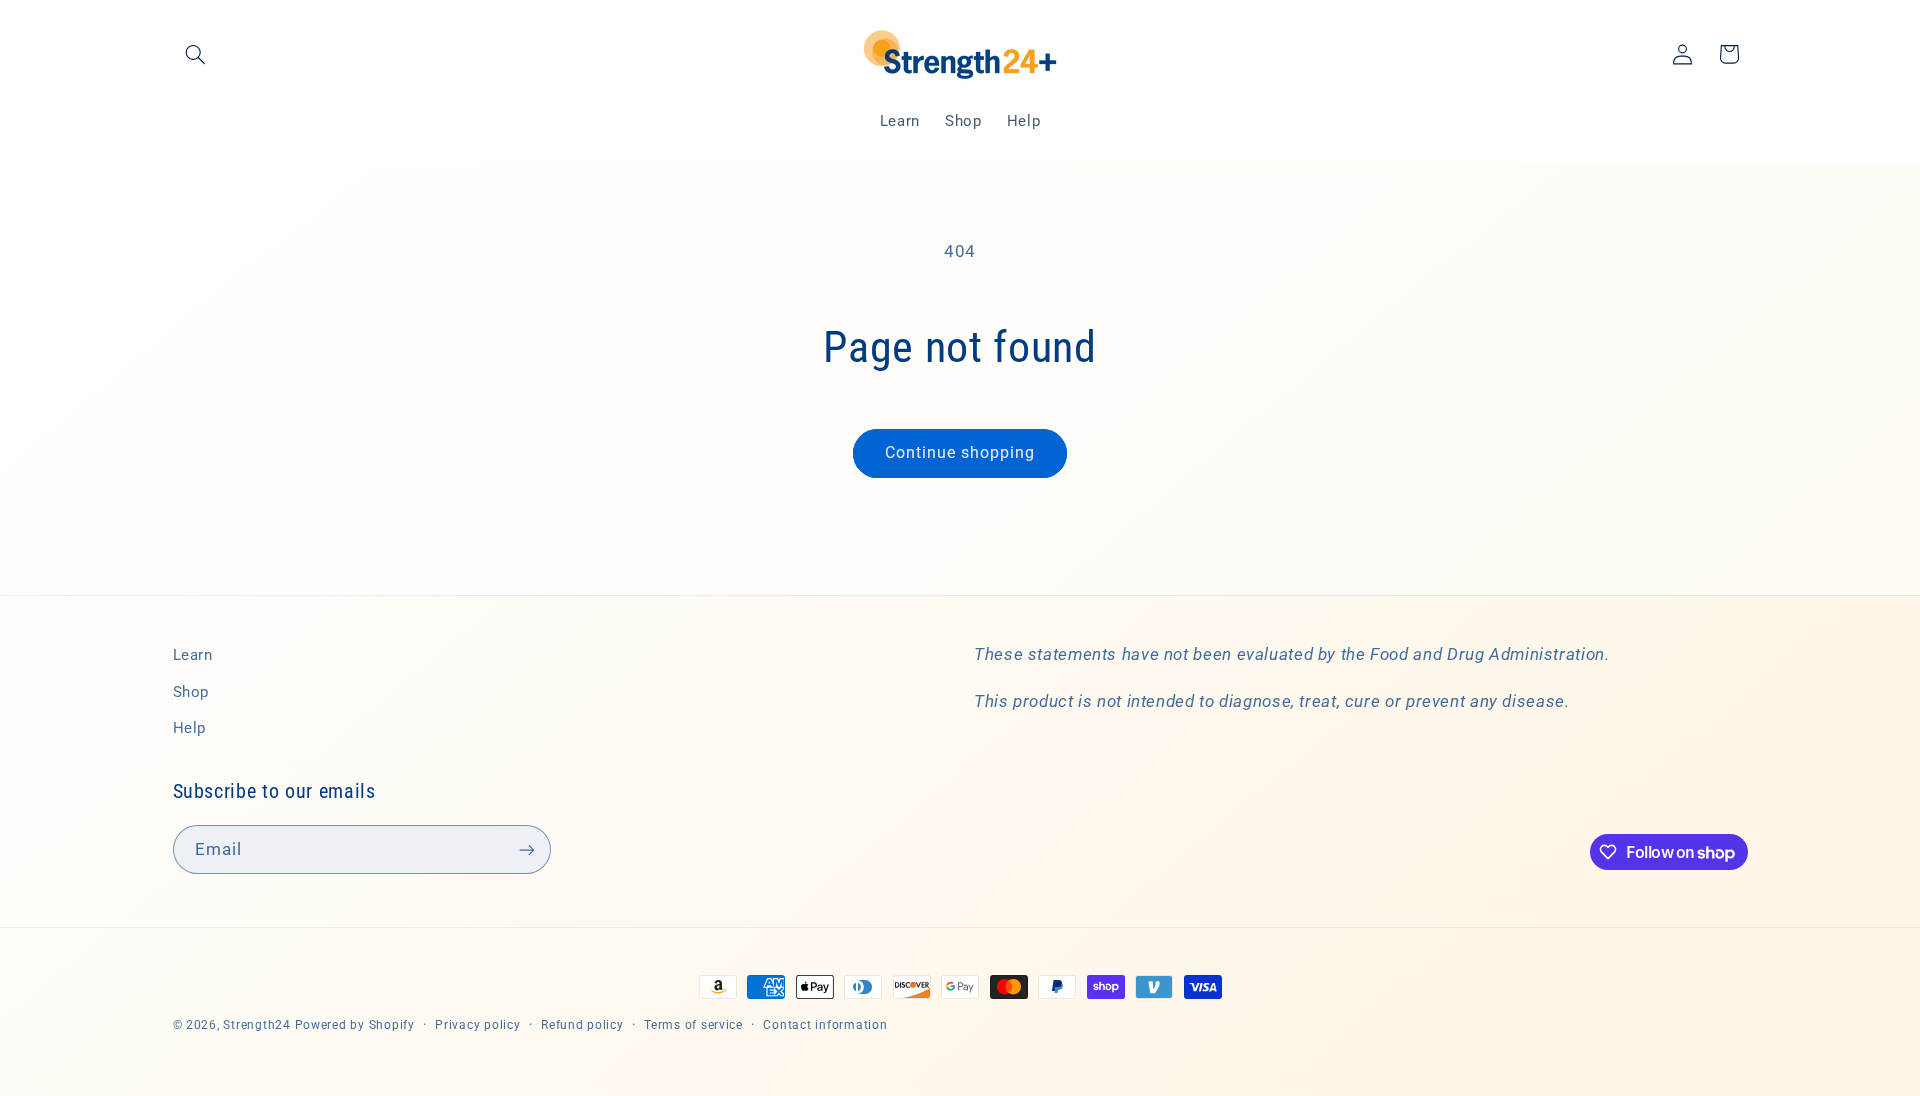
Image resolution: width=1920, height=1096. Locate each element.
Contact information (825, 1025)
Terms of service (693, 1025)
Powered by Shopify (355, 1025)
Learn (193, 655)
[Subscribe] (526, 849)
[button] (196, 54)
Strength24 (256, 1025)
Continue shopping (960, 452)
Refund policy (582, 1025)
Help (190, 728)
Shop (191, 692)
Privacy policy (477, 1025)
